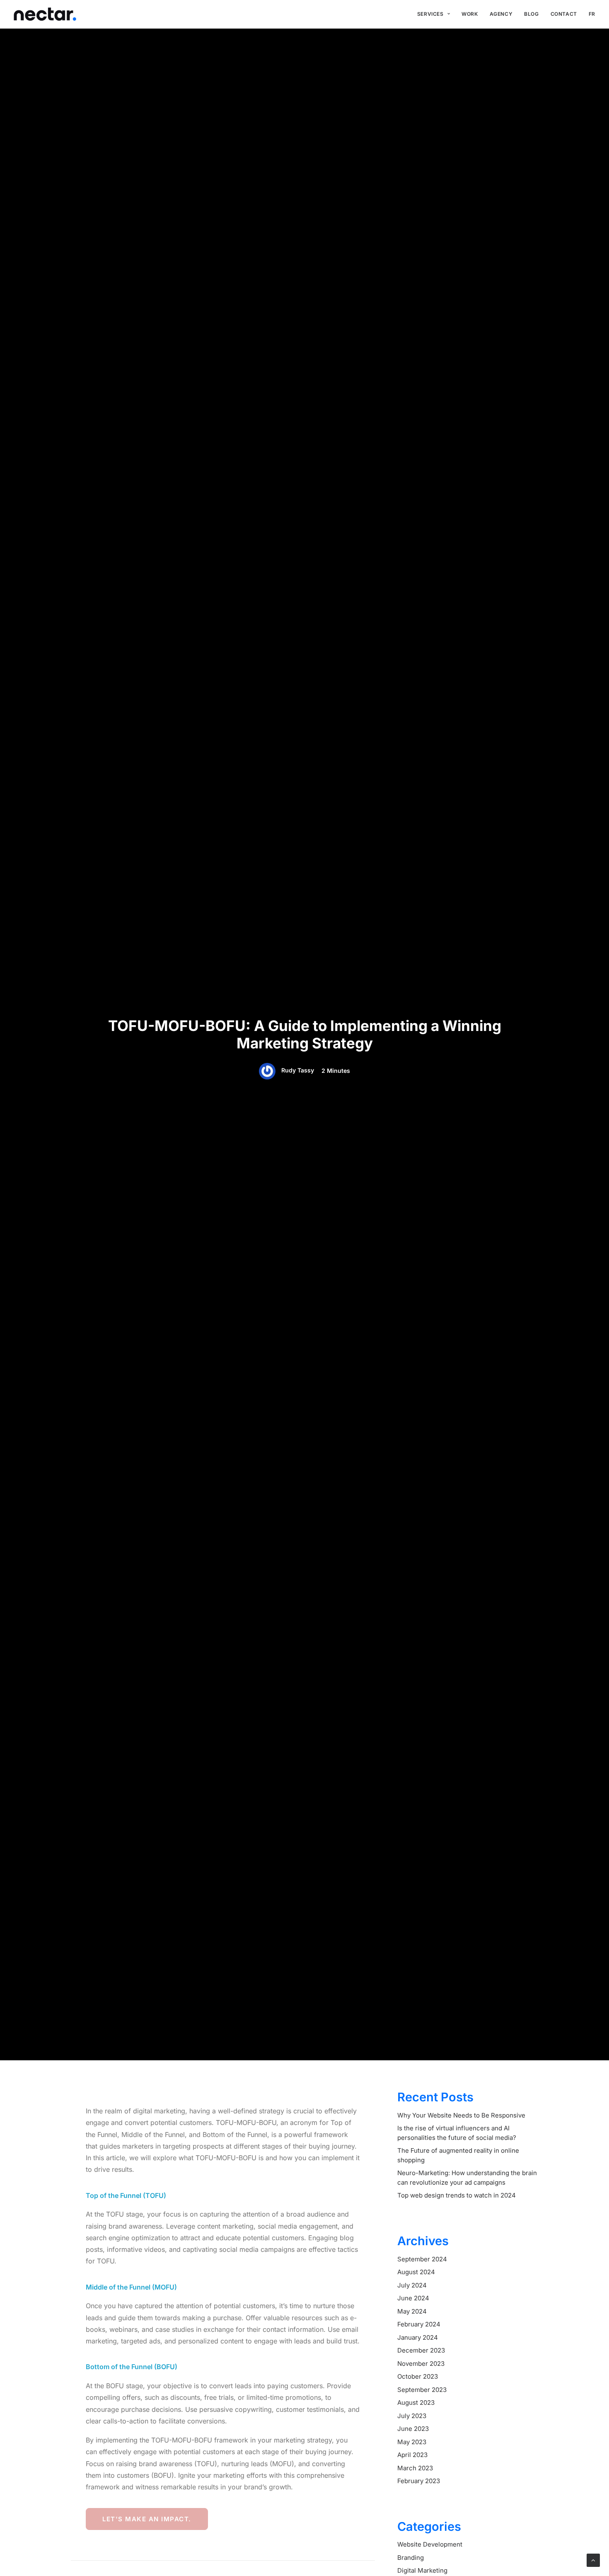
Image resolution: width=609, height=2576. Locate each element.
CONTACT (564, 14)
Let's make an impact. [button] (147, 2519)
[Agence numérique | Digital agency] (45, 14)
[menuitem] (434, 14)
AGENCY (501, 14)
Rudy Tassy (298, 1070)
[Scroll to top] (593, 2560)
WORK (470, 14)
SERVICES (430, 14)
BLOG (531, 14)
